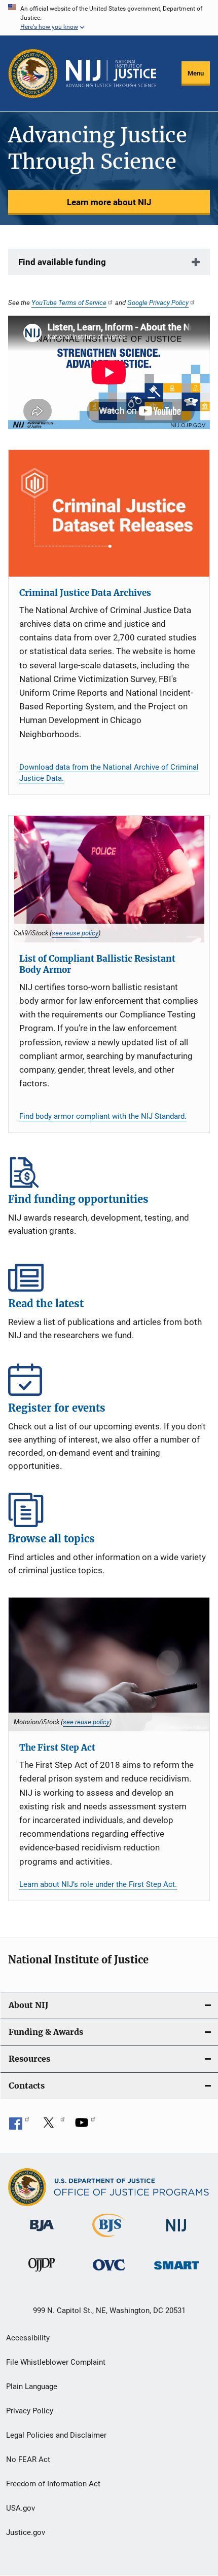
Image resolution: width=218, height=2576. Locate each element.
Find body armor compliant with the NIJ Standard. (103, 1116)
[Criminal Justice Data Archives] (109, 513)
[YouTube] (85, 2126)
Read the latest (109, 1275)
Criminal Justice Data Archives (85, 593)
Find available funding (62, 262)
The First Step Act (57, 1748)
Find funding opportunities (109, 1170)
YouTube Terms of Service (69, 302)
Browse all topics (109, 1510)
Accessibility (28, 2338)
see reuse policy (75, 933)
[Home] (111, 73)
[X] (52, 2126)
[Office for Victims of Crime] (109, 2272)
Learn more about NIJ (109, 202)
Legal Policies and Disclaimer (56, 2435)
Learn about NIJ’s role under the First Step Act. (98, 1884)
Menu (196, 73)
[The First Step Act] (109, 1664)
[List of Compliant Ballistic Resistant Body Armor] (109, 879)
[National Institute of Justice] (176, 2233)
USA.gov (21, 2508)
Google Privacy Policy (158, 302)
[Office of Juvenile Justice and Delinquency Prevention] (42, 2274)
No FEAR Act (28, 2459)
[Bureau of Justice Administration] (42, 2233)
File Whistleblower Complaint (56, 2362)
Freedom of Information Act (53, 2484)
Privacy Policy (30, 2411)
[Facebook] (19, 2126)
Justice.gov (26, 2532)
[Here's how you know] (109, 18)
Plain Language (32, 2386)
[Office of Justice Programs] (33, 73)
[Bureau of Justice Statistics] (109, 2239)
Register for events (109, 1379)
